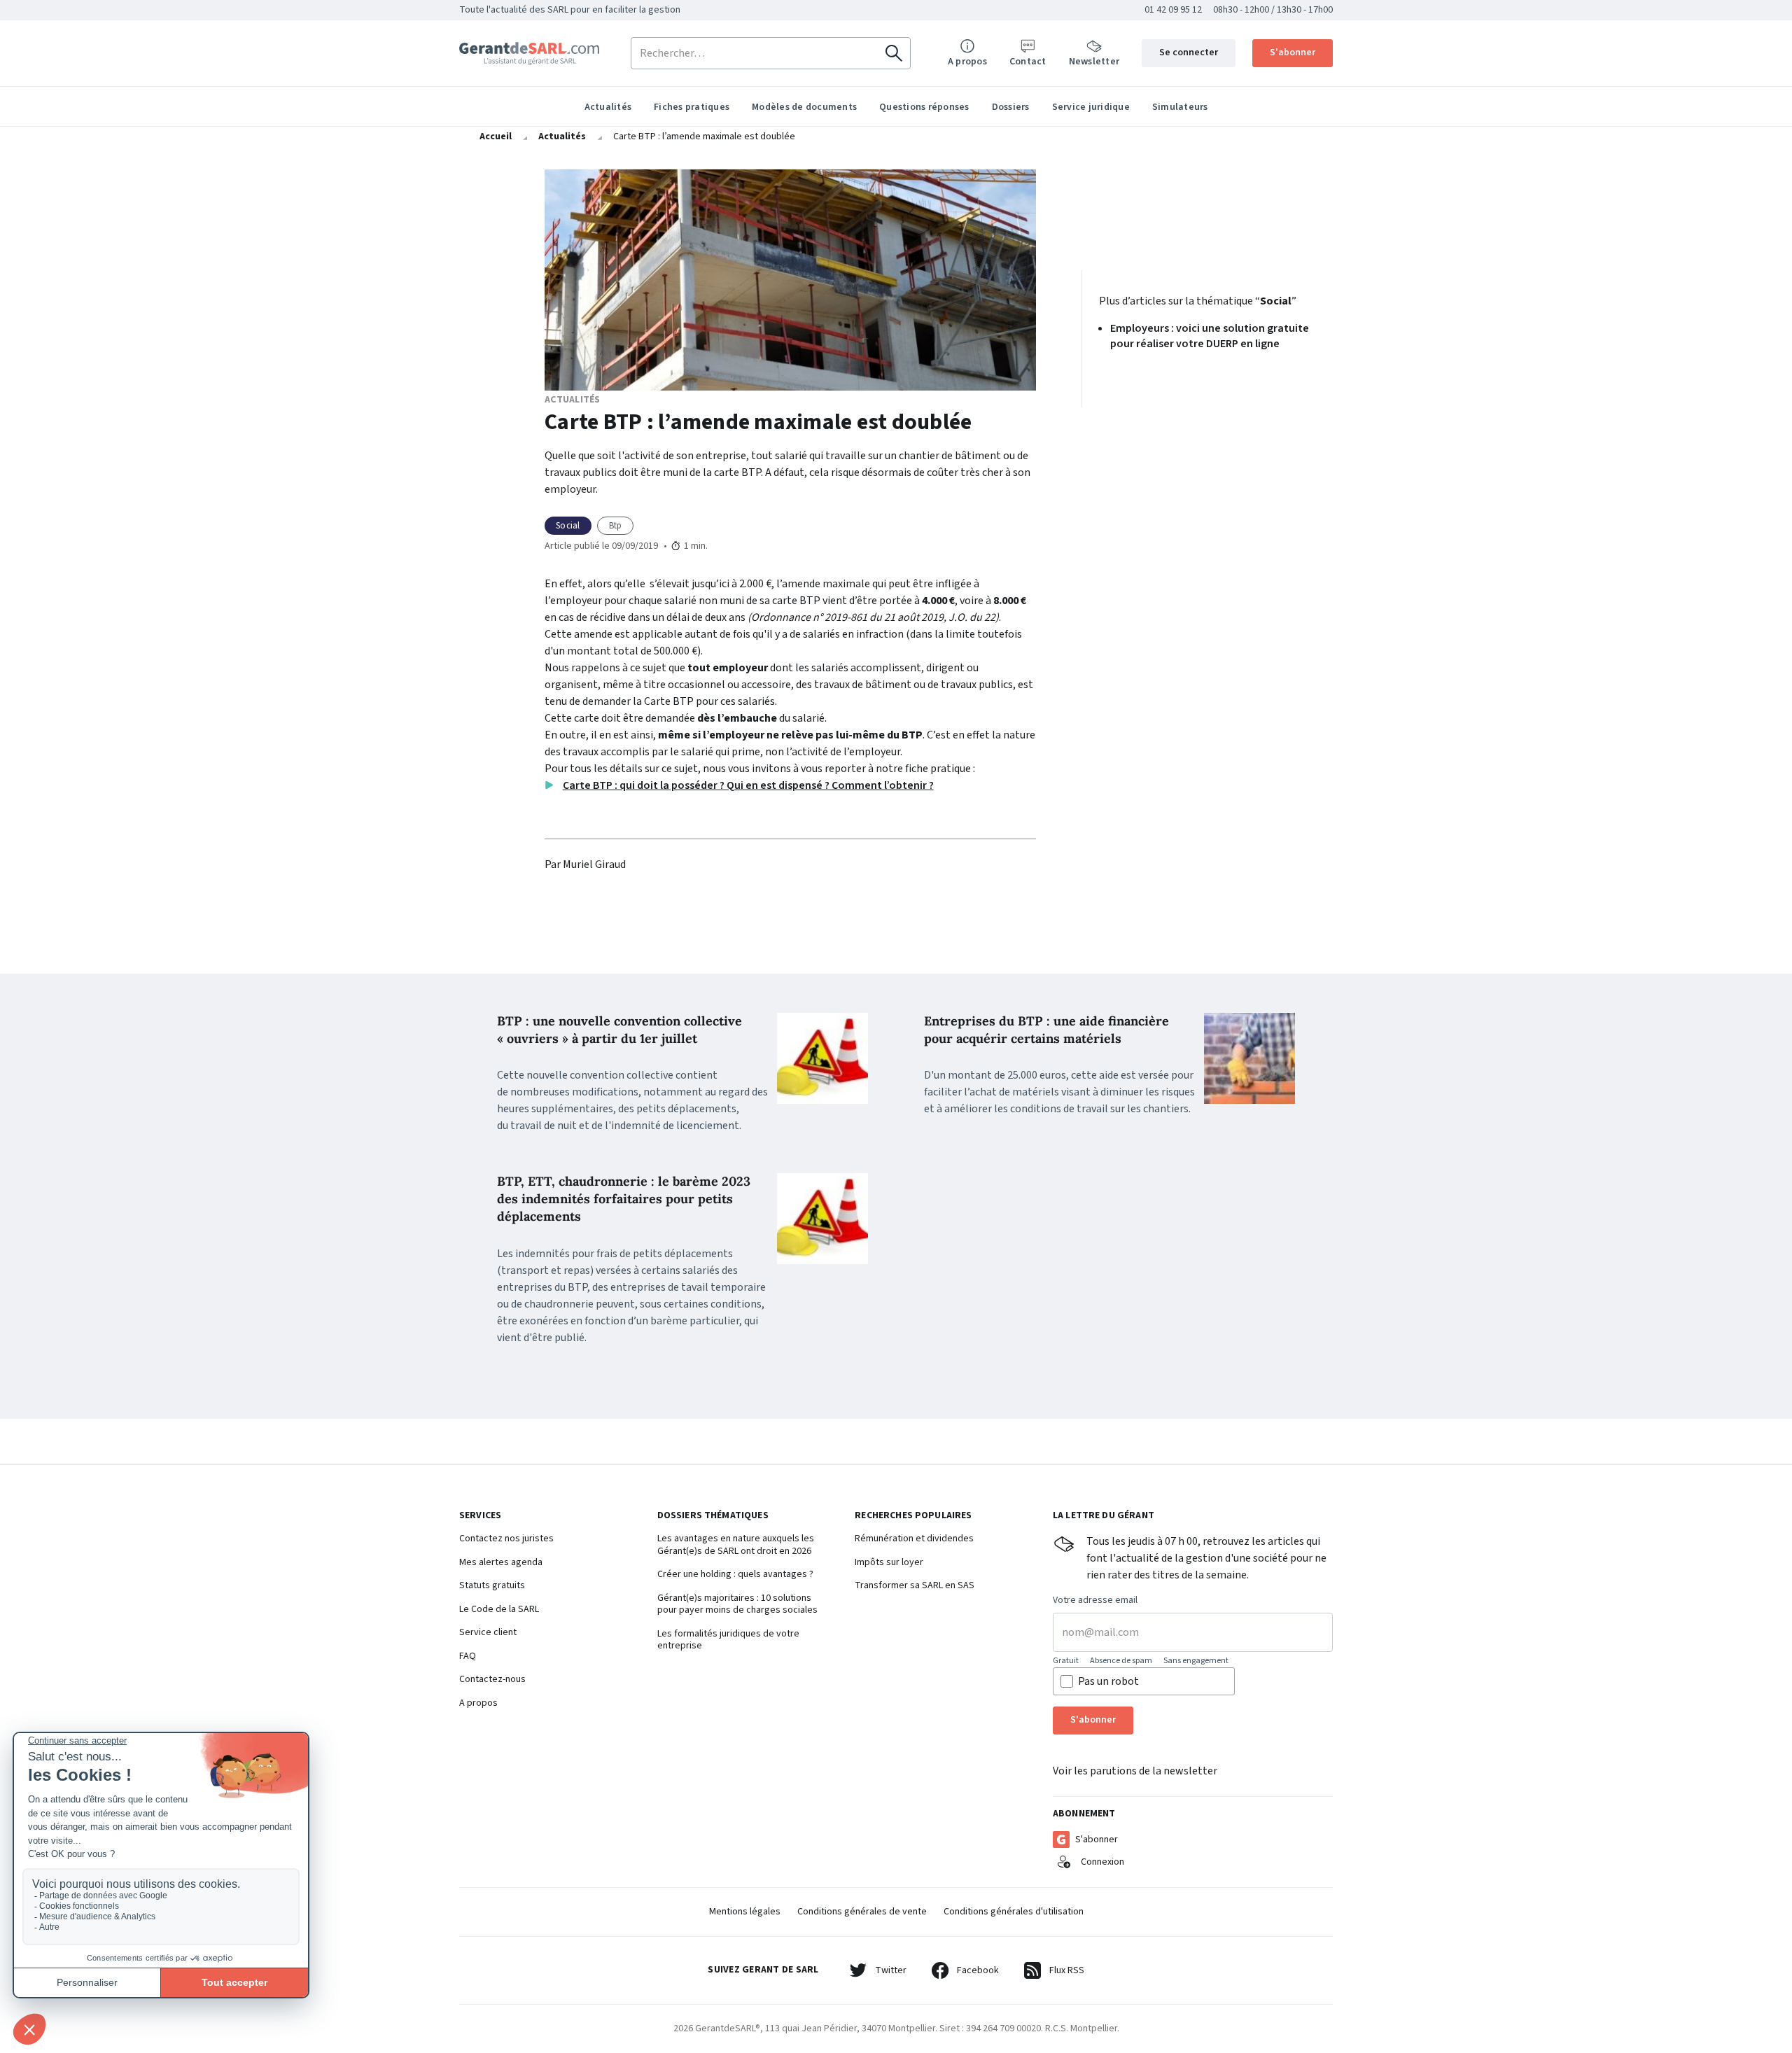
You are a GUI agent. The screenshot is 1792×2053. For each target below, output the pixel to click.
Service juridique (1091, 107)
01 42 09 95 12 (1173, 10)
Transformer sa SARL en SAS (915, 1586)
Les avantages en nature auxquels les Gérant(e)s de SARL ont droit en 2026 (736, 1545)
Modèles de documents (804, 107)
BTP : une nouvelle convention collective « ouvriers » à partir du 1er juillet (619, 1030)
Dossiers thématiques (713, 1516)
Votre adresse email (1095, 1601)
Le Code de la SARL (499, 1610)
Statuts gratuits (492, 1586)
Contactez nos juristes (506, 1539)
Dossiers (1011, 107)
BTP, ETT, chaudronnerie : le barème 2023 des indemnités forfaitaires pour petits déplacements (624, 1199)
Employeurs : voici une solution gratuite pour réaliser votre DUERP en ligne (1210, 336)
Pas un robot (1108, 1681)
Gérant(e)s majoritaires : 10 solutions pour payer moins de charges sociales (737, 1605)
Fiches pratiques (692, 107)
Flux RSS (1067, 1970)
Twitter (891, 1970)
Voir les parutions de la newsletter (1135, 1771)
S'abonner (1293, 52)
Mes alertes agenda (501, 1563)
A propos (478, 1704)
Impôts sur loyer (889, 1563)
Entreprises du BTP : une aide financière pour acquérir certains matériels (1046, 1030)
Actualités (608, 107)
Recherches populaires (913, 1516)
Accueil (496, 136)
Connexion (1102, 1862)
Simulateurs (1180, 107)
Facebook (978, 1970)
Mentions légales (745, 1912)
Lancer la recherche (894, 53)
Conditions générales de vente (862, 1912)
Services (480, 1516)
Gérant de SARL (529, 54)
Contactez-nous (492, 1680)
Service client (488, 1633)
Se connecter (1189, 52)
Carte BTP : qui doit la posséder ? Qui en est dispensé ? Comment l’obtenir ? (748, 785)
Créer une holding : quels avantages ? (735, 1575)
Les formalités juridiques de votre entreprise (728, 1640)
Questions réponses (924, 107)
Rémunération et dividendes (914, 1539)
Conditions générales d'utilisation (1014, 1912)
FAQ (468, 1657)
